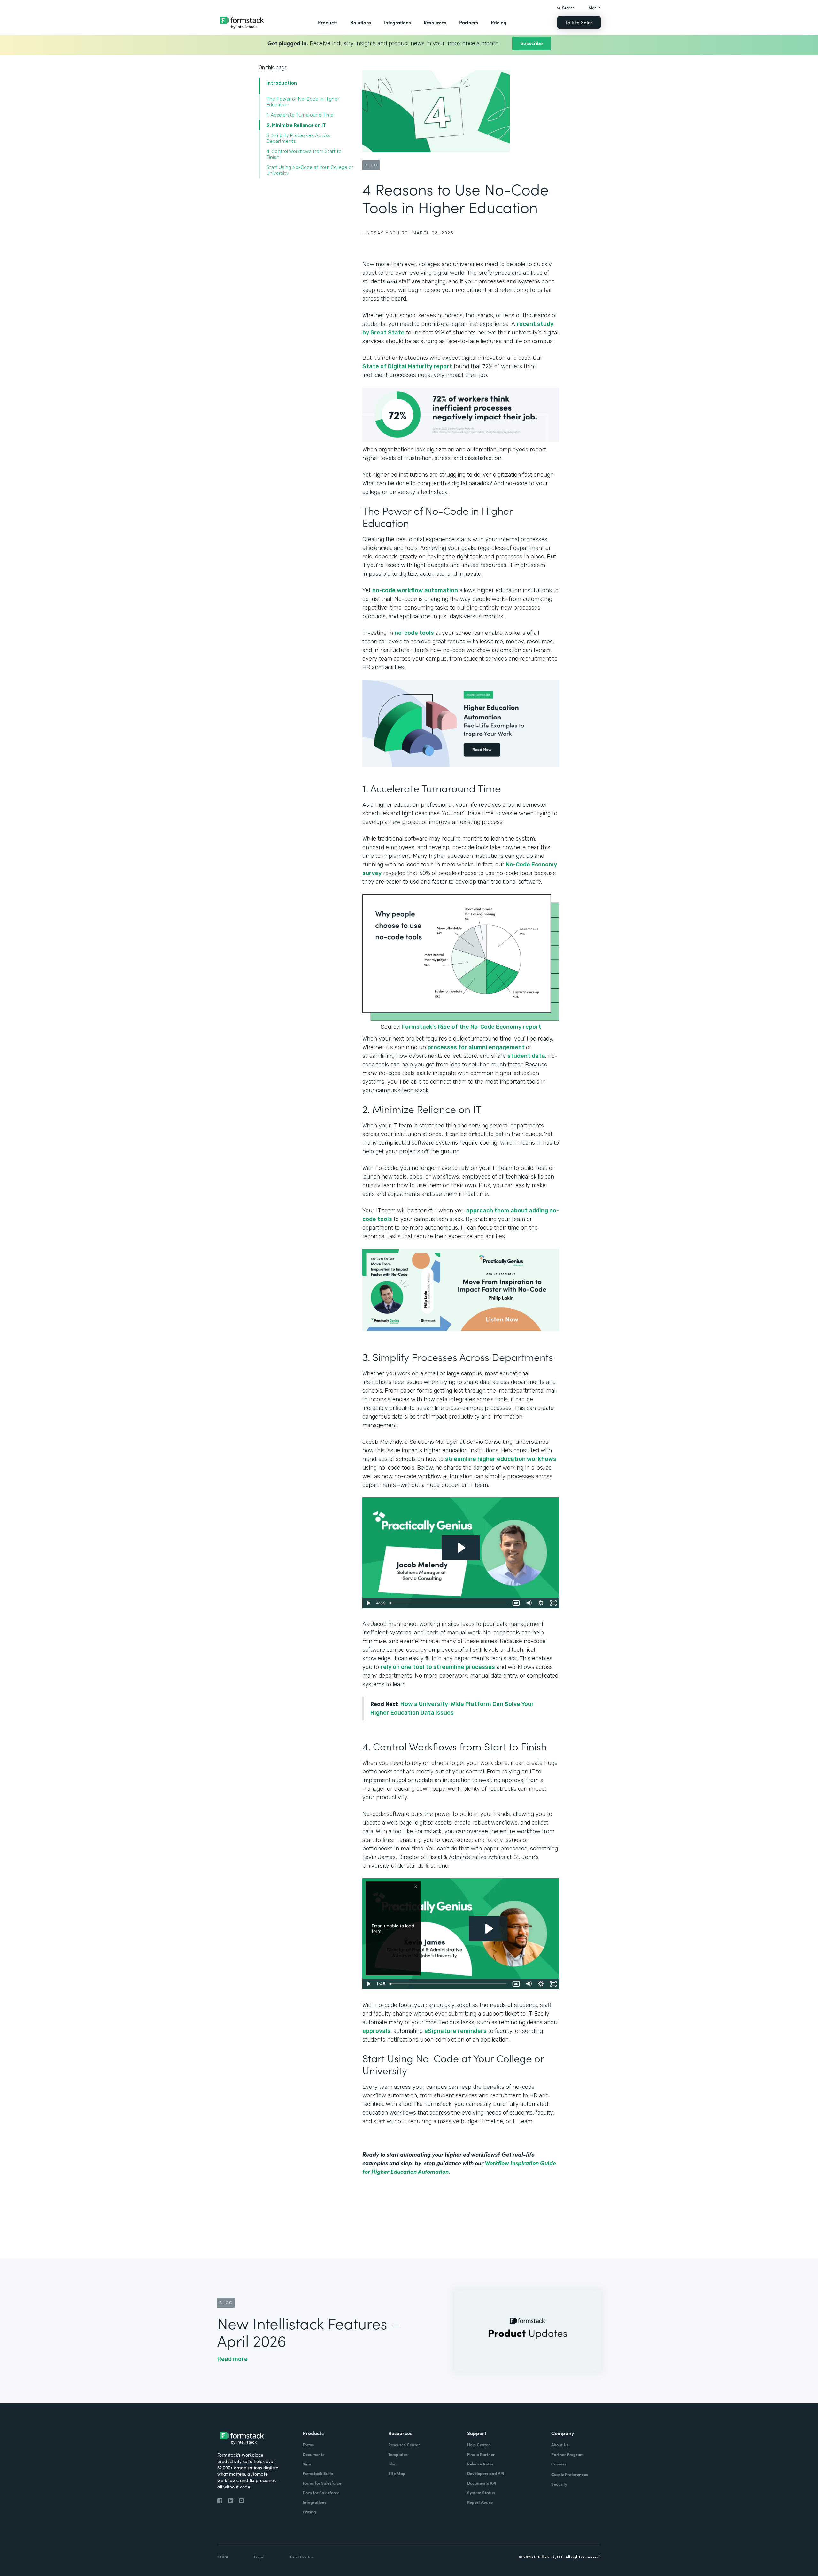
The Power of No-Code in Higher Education (303, 102)
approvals (376, 2031)
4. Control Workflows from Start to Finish (304, 154)
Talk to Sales (579, 22)
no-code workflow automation (415, 590)
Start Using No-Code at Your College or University (310, 170)
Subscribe (532, 43)
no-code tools (414, 633)
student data (526, 1056)
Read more (232, 2359)
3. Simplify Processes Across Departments (298, 138)
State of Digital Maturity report (407, 366)
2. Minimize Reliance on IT (297, 125)
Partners (469, 22)
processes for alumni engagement (477, 1047)
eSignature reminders (455, 2031)
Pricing (499, 22)
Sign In (595, 8)
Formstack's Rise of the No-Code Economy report (472, 1027)
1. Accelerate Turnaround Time (301, 115)
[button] (328, 22)
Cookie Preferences (570, 2474)
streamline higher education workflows (501, 1459)
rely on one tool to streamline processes (438, 1667)
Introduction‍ (282, 83)
